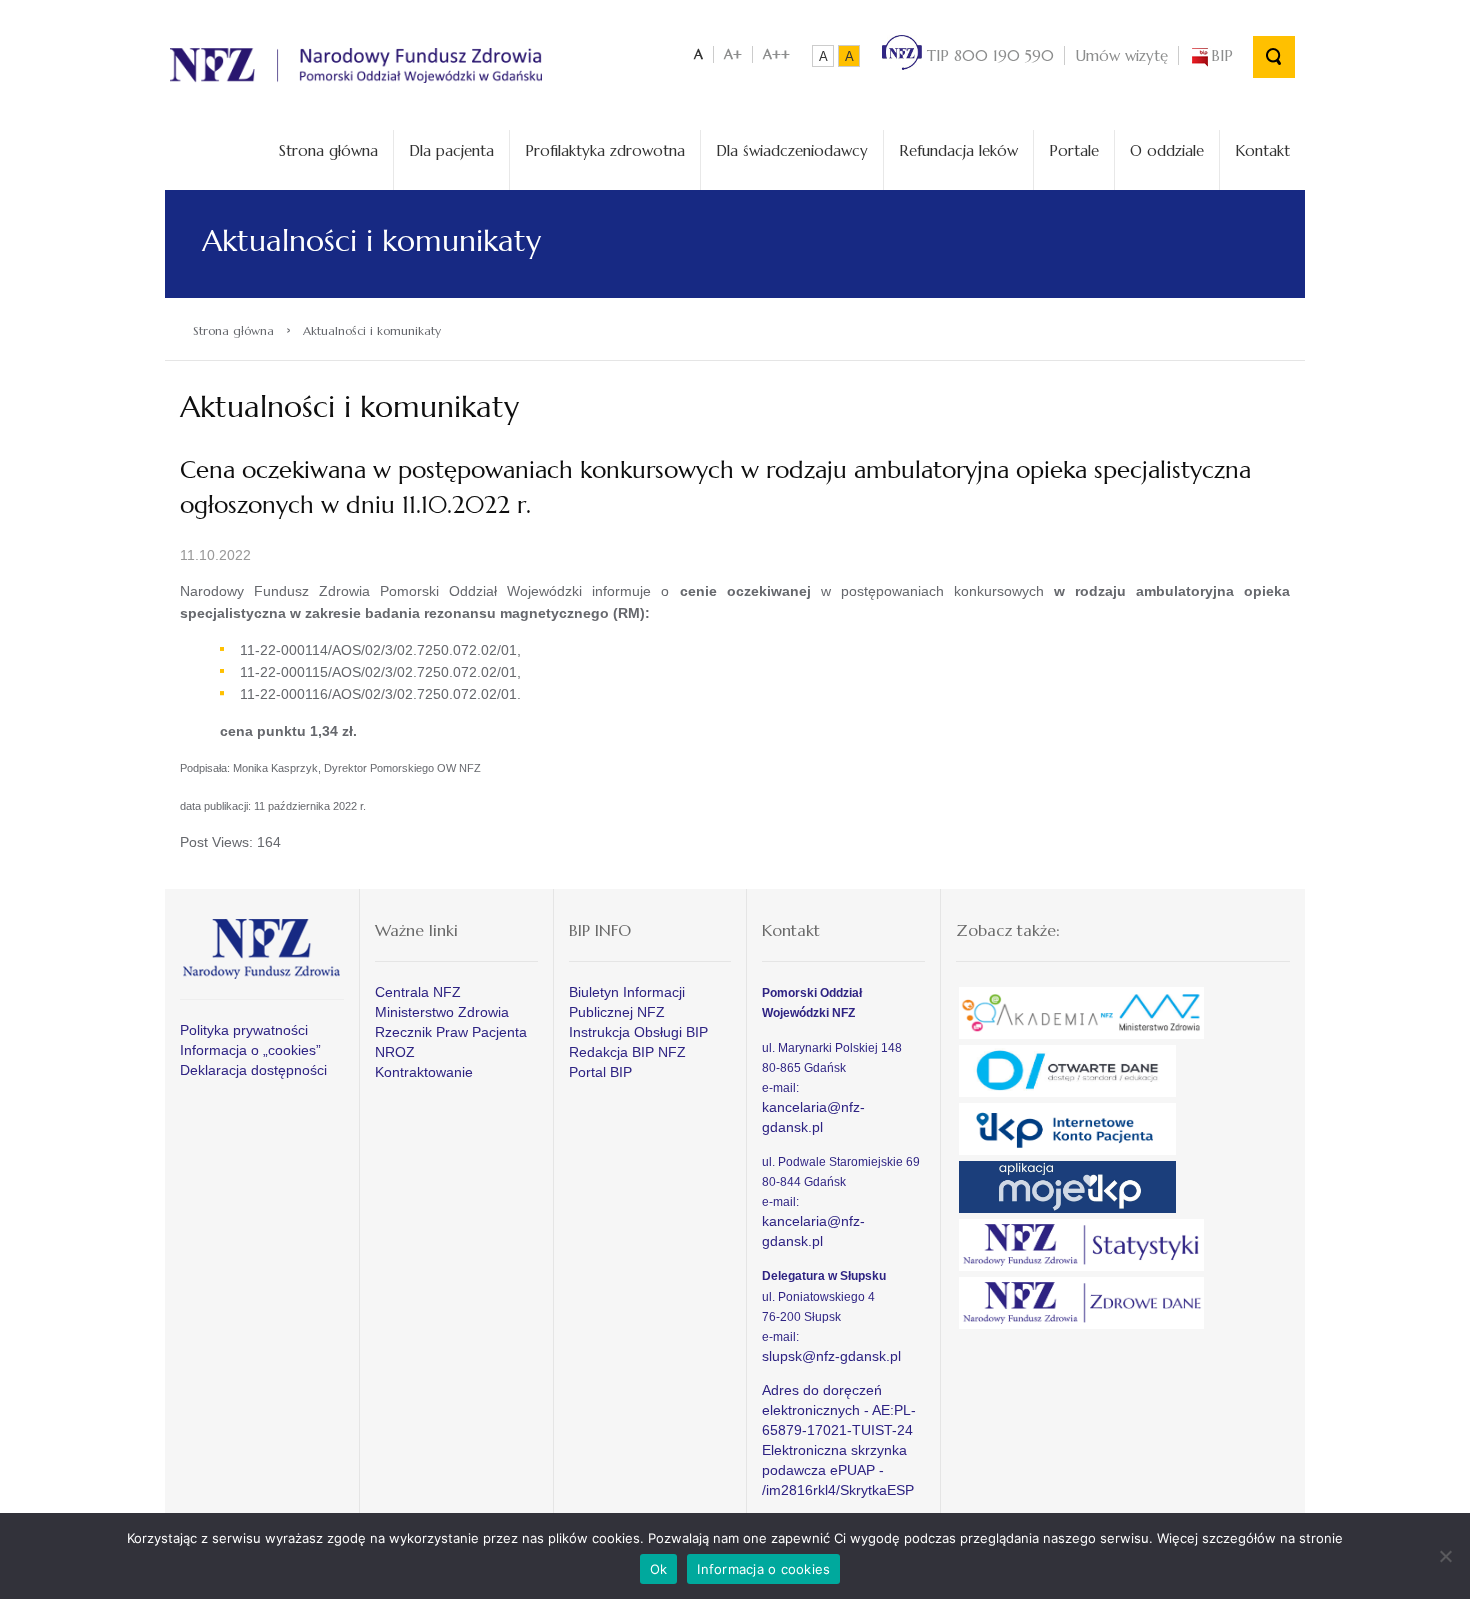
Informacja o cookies (763, 1569)
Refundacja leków (958, 150)
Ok (659, 1569)
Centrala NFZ (418, 992)
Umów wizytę (1121, 55)
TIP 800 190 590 (988, 55)
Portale (1074, 150)
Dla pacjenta (451, 150)
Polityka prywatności (244, 1030)
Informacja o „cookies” (250, 1050)
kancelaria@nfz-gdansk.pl (813, 1117)
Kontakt (1262, 150)
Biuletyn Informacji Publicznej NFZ (627, 1002)
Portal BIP (600, 1072)
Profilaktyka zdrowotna (605, 150)
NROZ (395, 1052)
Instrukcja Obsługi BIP (638, 1032)
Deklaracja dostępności (253, 1070)
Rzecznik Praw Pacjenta (451, 1032)
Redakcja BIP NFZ (627, 1052)
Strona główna (328, 150)
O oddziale (1167, 150)
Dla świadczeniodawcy (792, 150)
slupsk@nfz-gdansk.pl (831, 1356)
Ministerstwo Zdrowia (442, 1012)
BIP (1222, 55)
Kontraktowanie (424, 1072)
